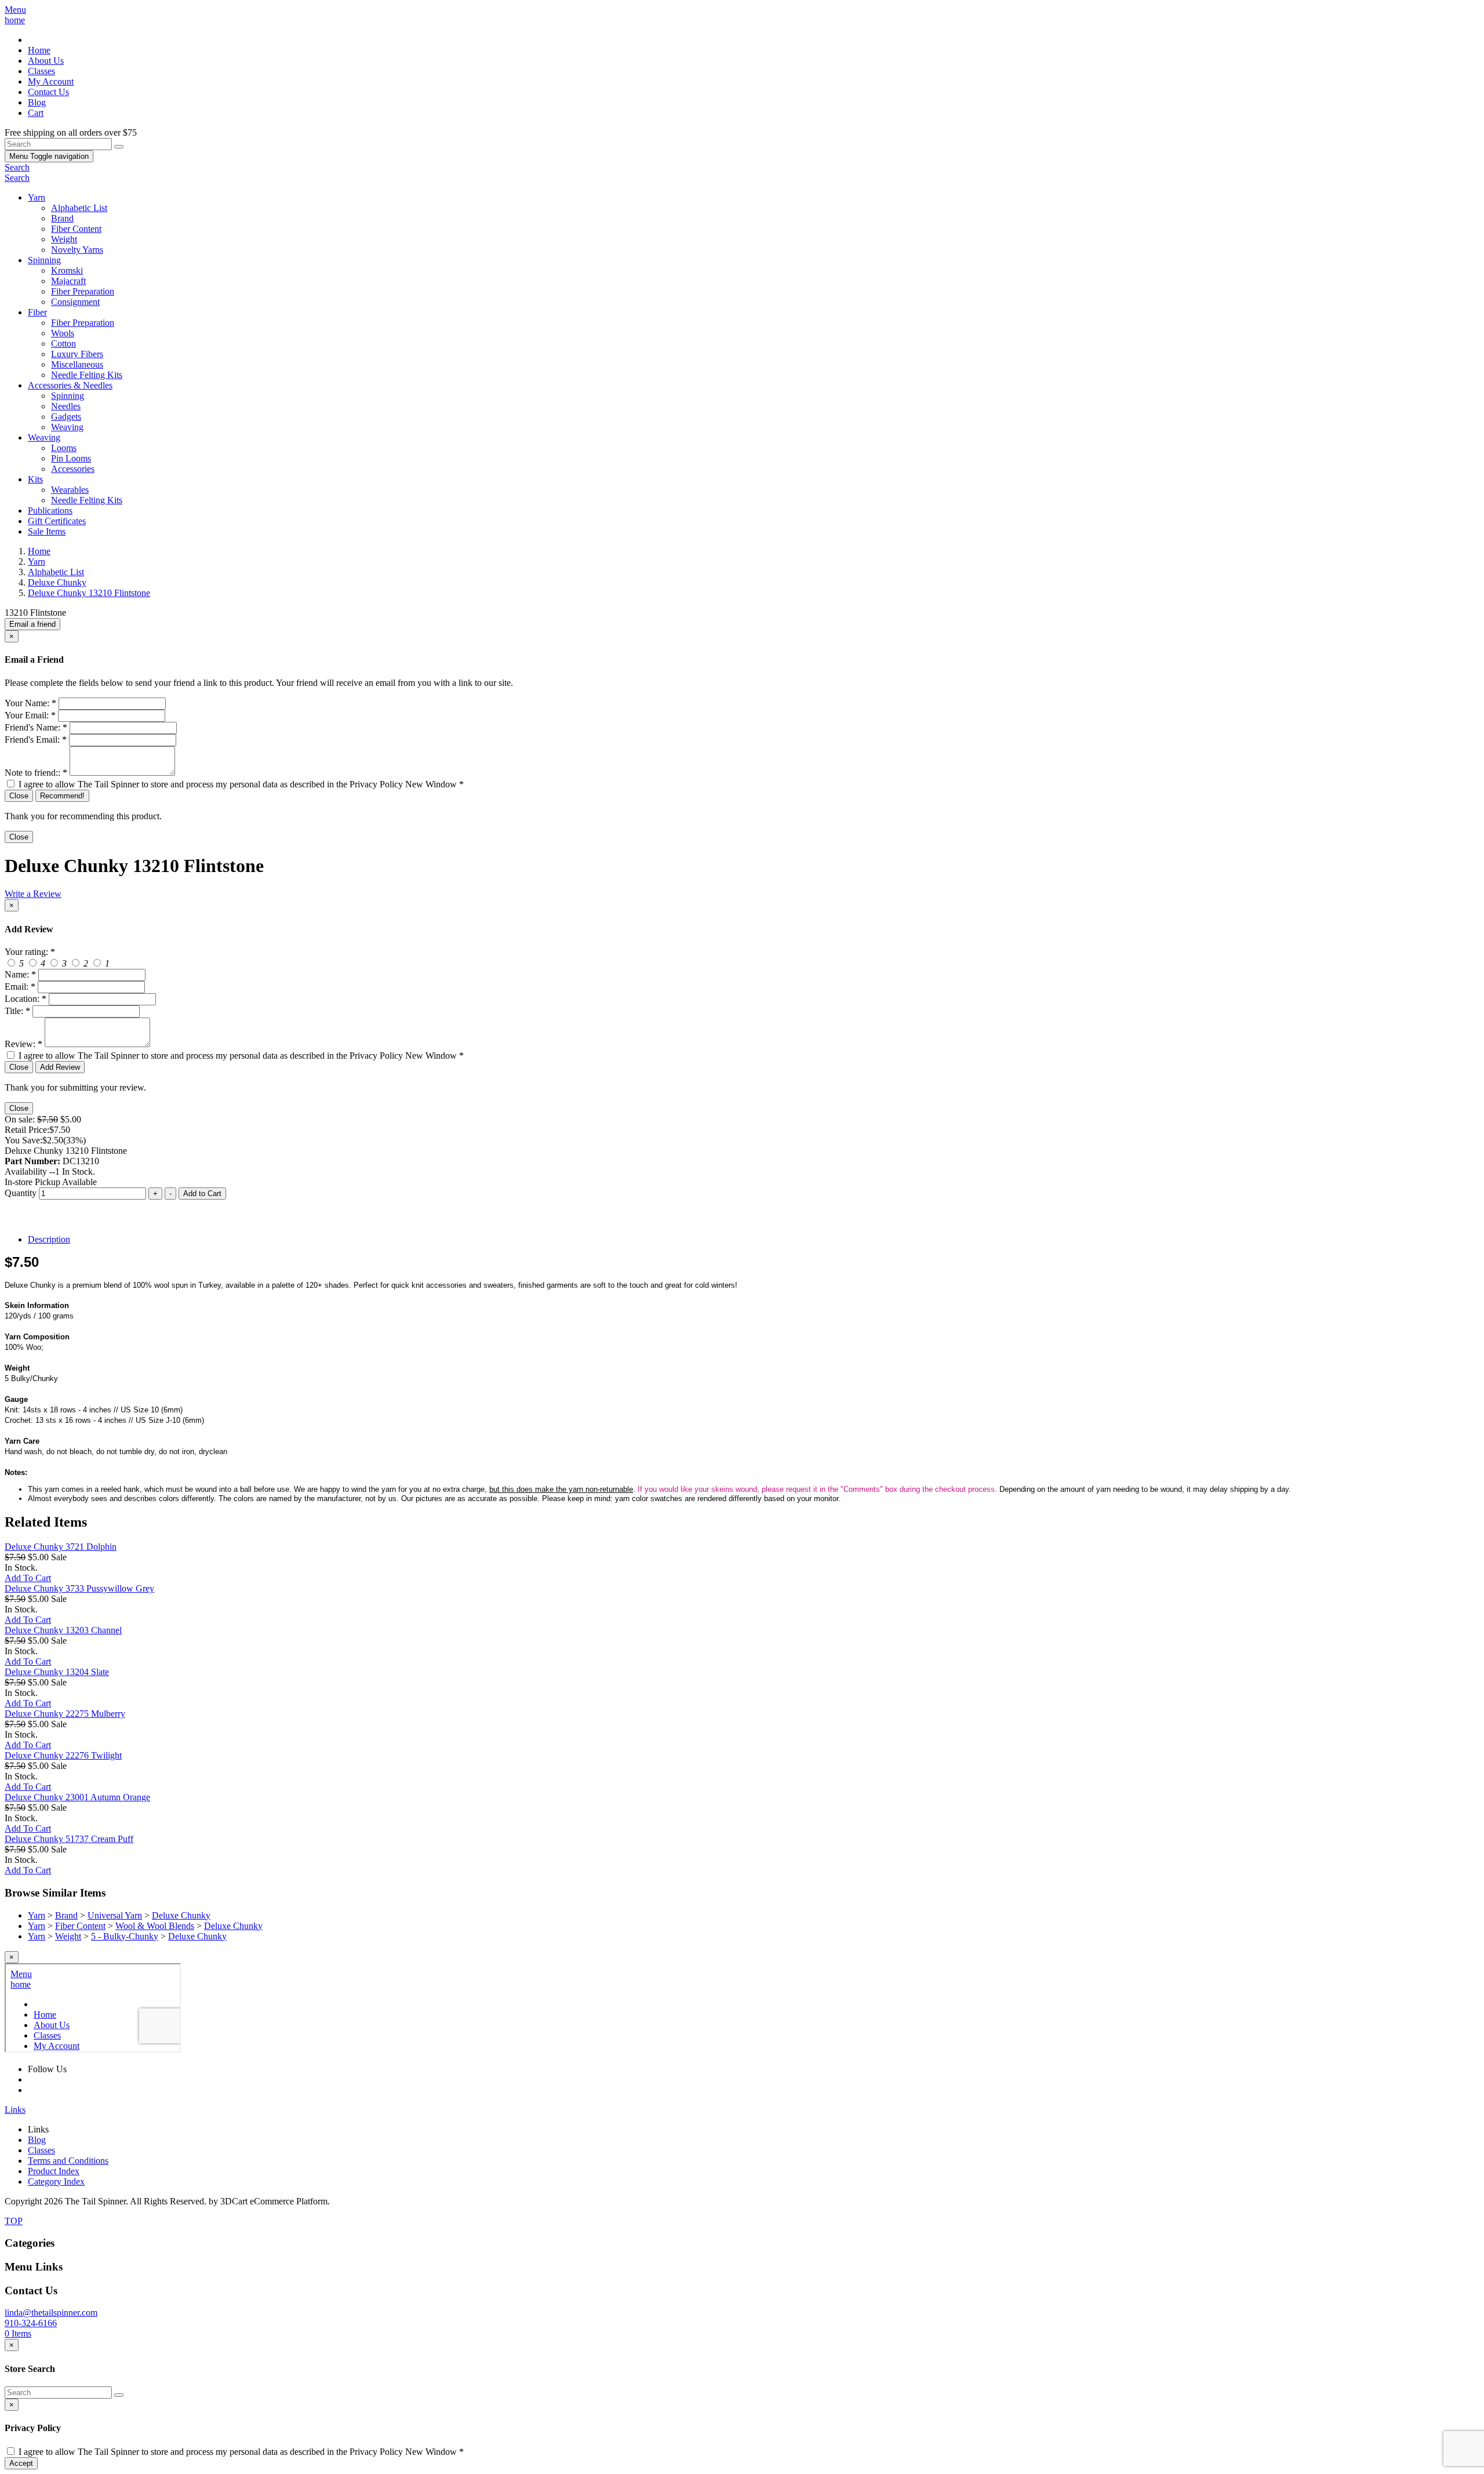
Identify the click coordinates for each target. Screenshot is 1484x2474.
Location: (26, 999)
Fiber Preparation (83, 291)
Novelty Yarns (77, 250)
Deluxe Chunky (181, 1915)
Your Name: (30, 703)
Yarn (37, 197)
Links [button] (15, 2110)
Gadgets (66, 417)
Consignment (75, 302)
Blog (37, 102)
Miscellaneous (77, 364)
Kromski (67, 270)
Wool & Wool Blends (155, 1926)
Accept (21, 2463)
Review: (23, 1044)
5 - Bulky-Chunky (125, 1936)
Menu (49, 156)
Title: (17, 1011)
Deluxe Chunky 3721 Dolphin (61, 1547)
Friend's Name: (36, 727)
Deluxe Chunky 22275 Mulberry (65, 1714)
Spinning (44, 260)
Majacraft (68, 281)
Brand (62, 218)
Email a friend (32, 624)
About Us (46, 61)
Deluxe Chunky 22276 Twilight (63, 1755)
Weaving (67, 427)
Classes (41, 71)
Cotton (63, 344)
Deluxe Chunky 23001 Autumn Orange (77, 1797)
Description (49, 1239)
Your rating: (30, 952)
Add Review (60, 1067)
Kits (35, 479)
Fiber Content (76, 229)
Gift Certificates (57, 521)
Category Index (56, 2181)
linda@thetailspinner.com (51, 2313)
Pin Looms (71, 458)
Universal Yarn (115, 1915)
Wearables (70, 490)
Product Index (54, 2171)
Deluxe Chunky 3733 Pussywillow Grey (79, 1588)
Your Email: (30, 715)
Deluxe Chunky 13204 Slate (57, 1672)
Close (19, 796)
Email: (20, 987)
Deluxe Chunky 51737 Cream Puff (69, 1839)
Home (39, 50)
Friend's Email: (36, 740)
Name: (20, 974)
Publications (50, 511)
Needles (66, 406)
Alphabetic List (79, 208)
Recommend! (62, 796)
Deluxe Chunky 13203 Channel (63, 1630)
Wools (63, 333)
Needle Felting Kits (87, 375)
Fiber (37, 312)
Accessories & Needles (70, 385)
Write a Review (33, 894)
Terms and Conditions (68, 2161)
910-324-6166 (31, 2323)
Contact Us (48, 92)
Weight (64, 239)
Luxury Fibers (77, 354)
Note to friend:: (36, 773)
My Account (51, 81)
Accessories (73, 469)
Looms (64, 448)
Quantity (21, 1193)
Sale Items (47, 531)
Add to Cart (202, 1194)
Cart (36, 113)
